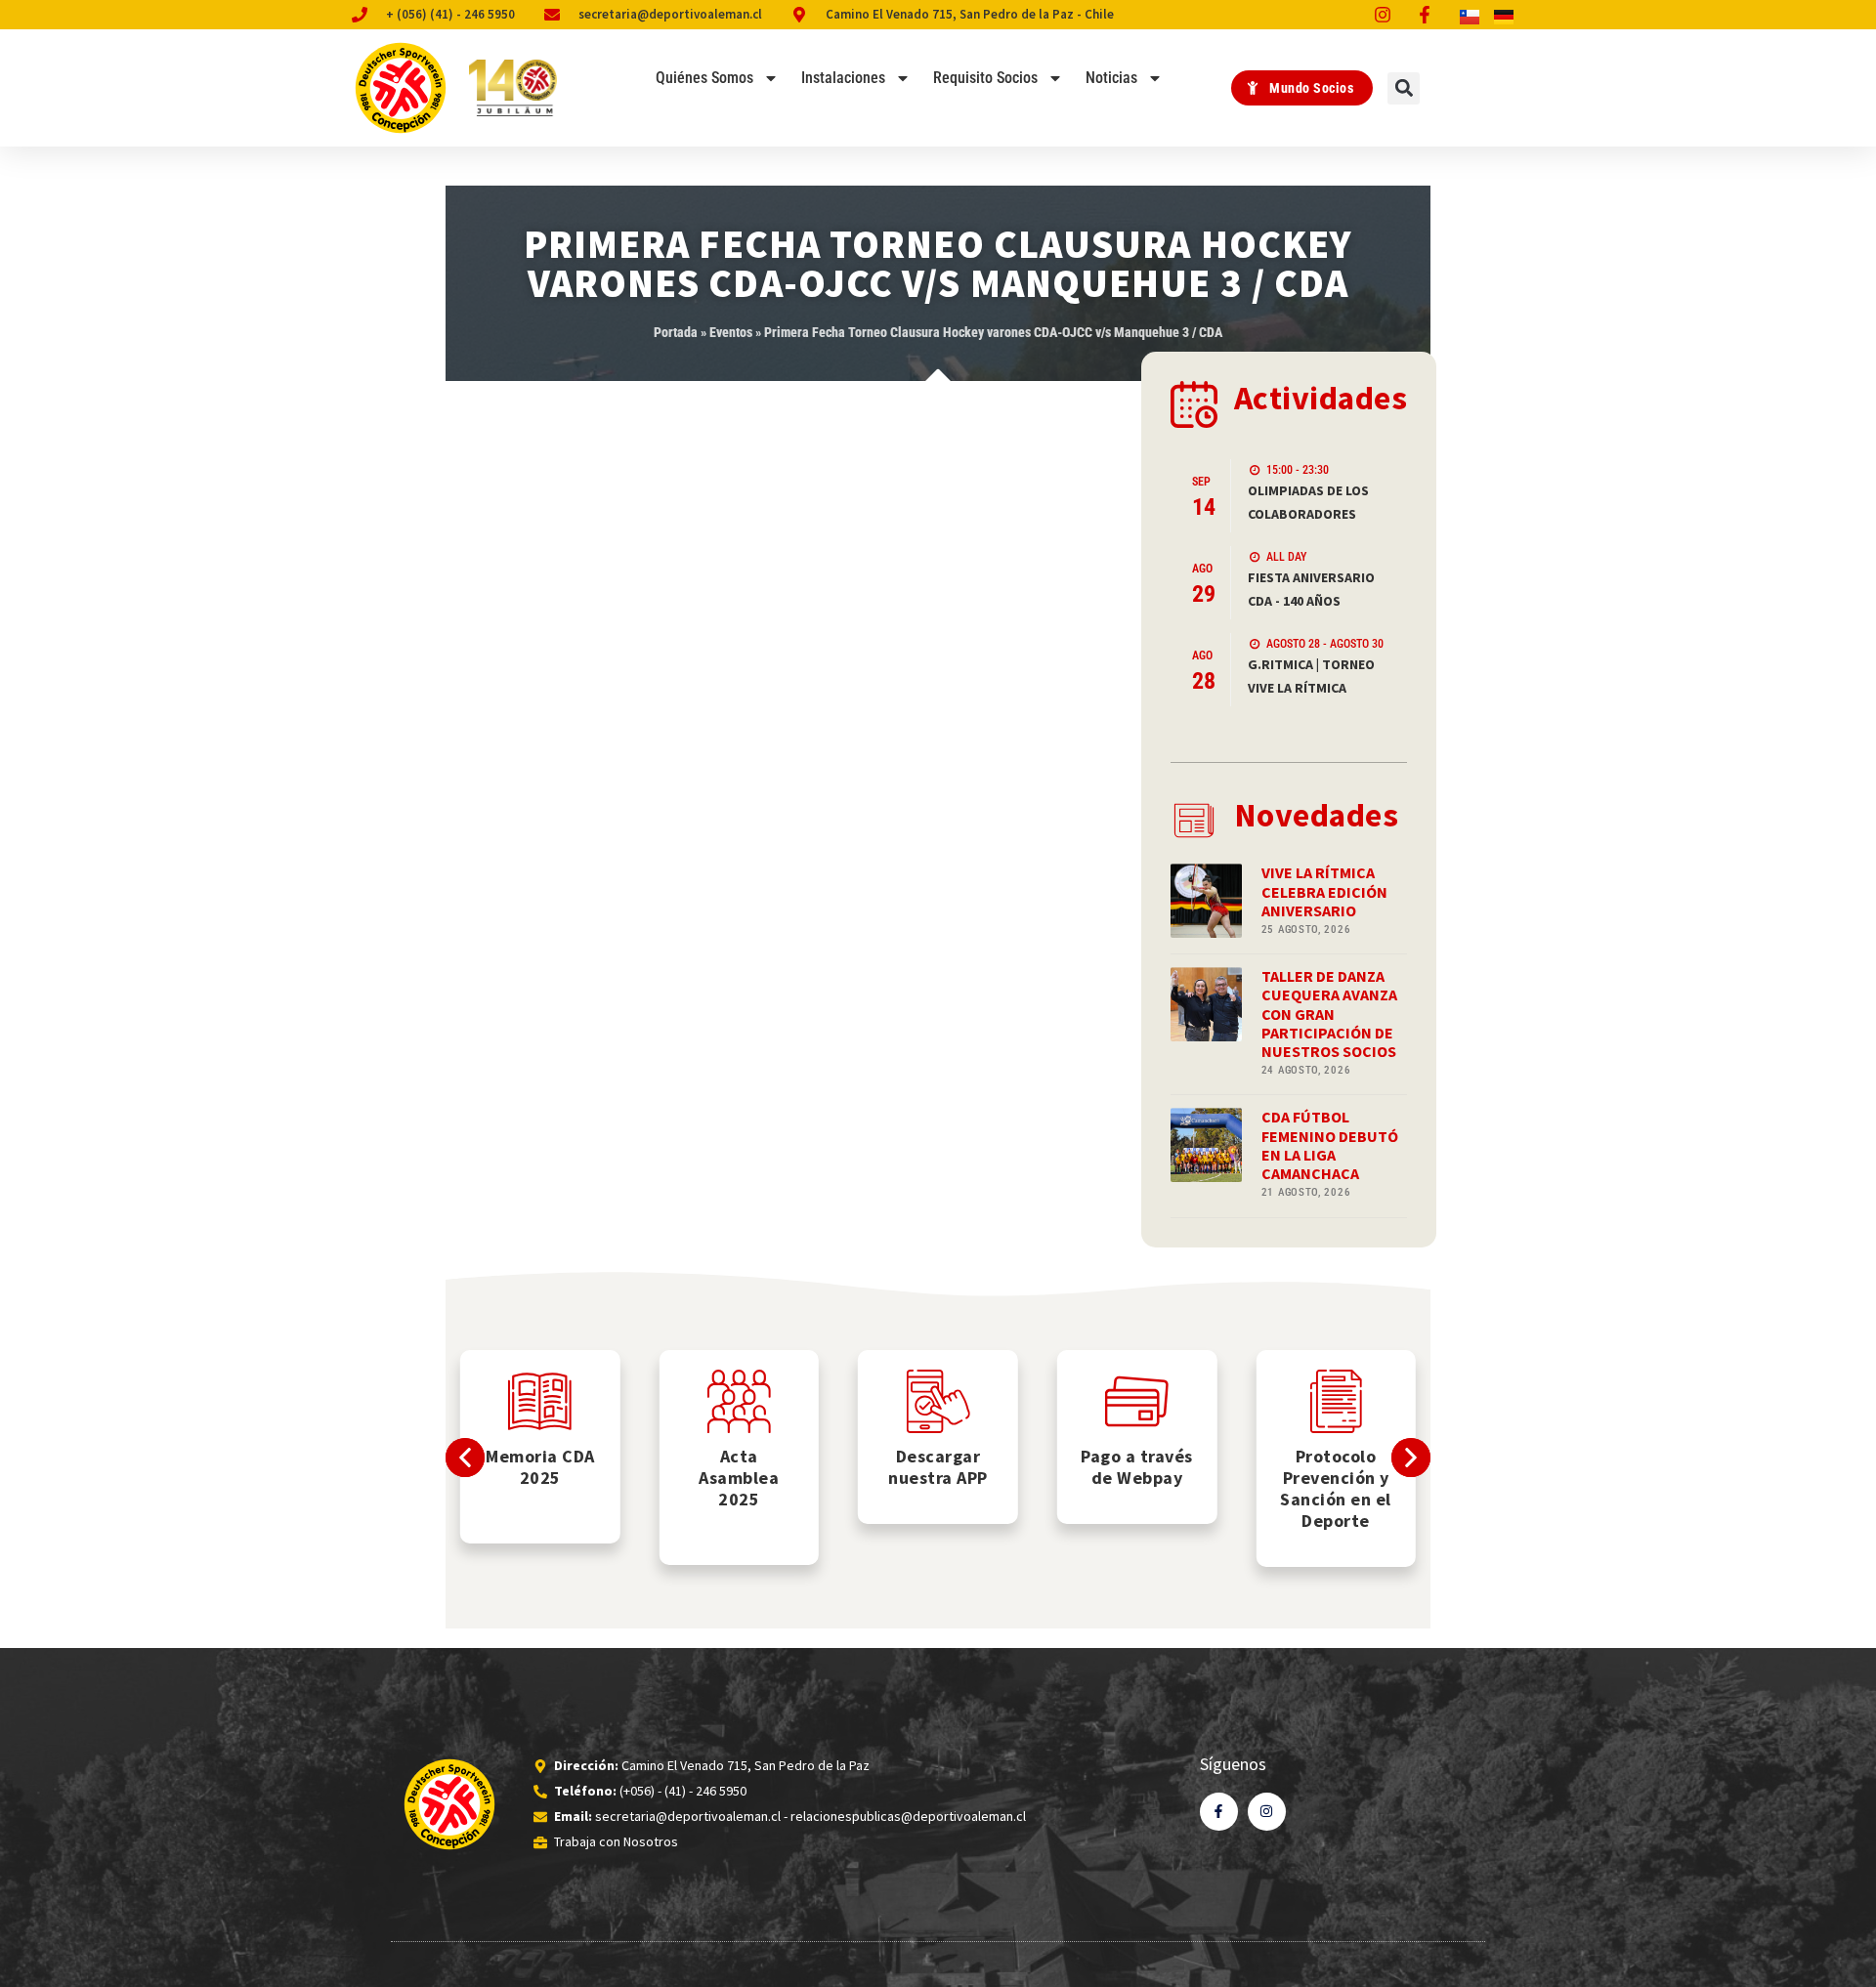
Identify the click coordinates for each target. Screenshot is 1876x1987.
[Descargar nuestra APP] (938, 1401)
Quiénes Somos (704, 78)
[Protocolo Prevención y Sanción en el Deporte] (1336, 1401)
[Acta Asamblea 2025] (739, 1401)
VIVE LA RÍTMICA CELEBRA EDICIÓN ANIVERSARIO (1324, 891)
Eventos (731, 332)
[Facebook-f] (1219, 1812)
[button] (1404, 88)
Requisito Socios (985, 78)
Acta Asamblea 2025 (739, 1478)
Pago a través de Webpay (1137, 1467)
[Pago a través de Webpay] (1137, 1401)
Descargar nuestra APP (938, 1467)
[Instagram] (1267, 1812)
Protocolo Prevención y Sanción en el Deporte (1336, 1488)
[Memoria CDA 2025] (540, 1401)
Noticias (1111, 78)
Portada (676, 332)
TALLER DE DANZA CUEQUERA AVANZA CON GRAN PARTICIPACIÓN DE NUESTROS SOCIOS (1329, 1014)
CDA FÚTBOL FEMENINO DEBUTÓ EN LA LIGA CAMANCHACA (1330, 1145)
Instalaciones (843, 78)
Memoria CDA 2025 (540, 1467)
